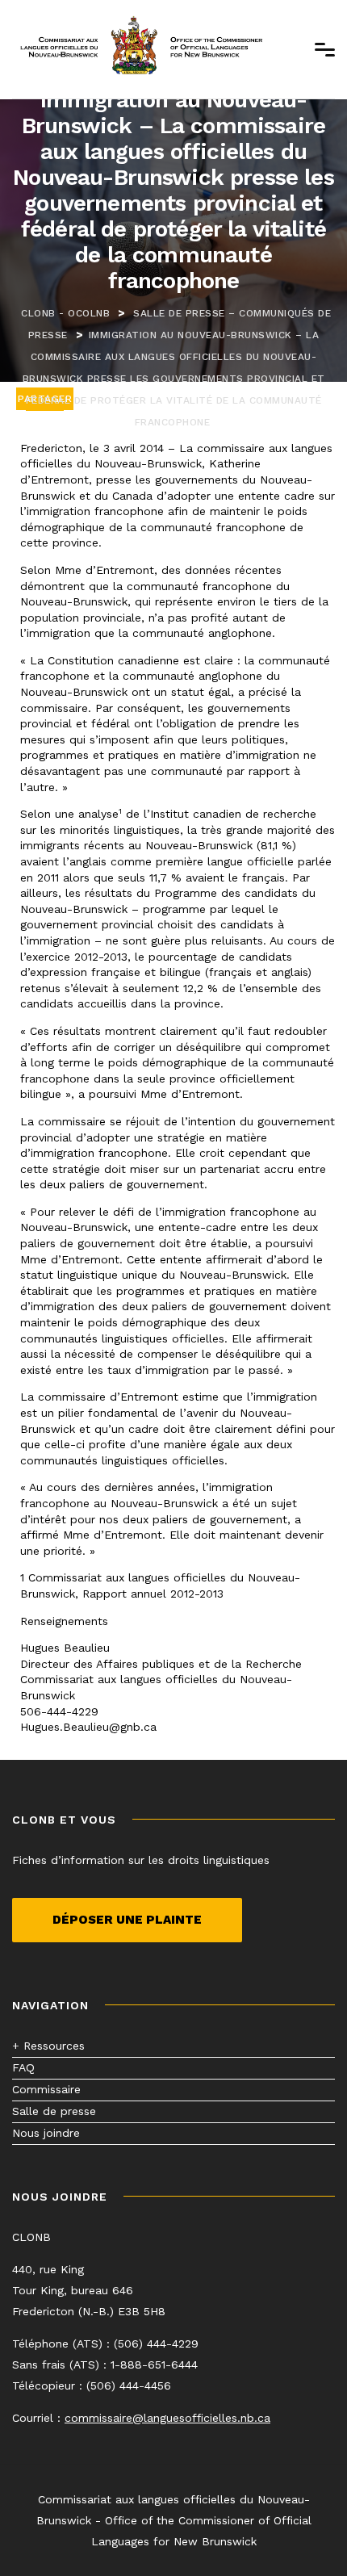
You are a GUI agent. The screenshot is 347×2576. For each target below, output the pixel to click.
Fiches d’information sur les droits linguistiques (141, 1860)
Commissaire (46, 2089)
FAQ (23, 2067)
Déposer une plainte (127, 1920)
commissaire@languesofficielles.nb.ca (167, 2418)
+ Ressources (48, 2046)
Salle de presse (54, 2111)
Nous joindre (46, 2133)
